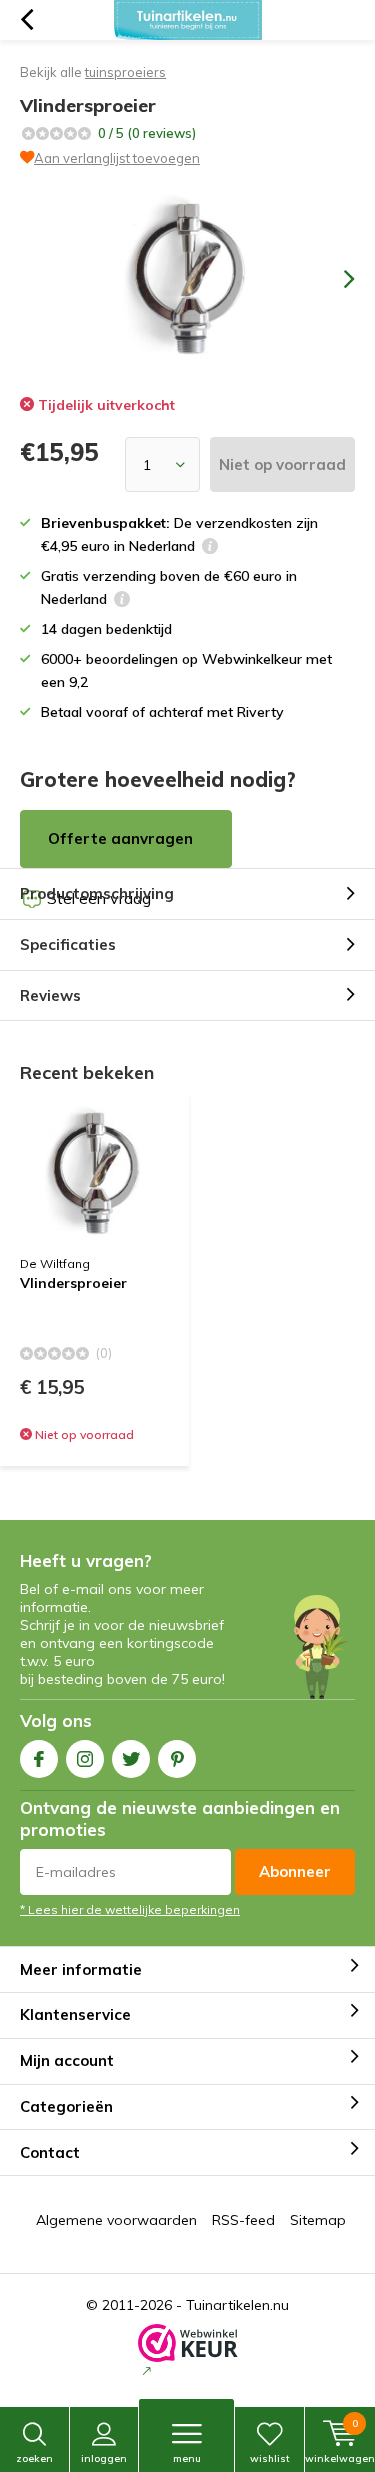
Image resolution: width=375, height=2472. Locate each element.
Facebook (39, 1759)
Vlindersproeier (73, 1284)
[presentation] (335, 279)
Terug (26, 20)
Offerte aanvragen (120, 838)
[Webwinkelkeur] (188, 2352)
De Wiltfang (55, 1263)
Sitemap (318, 2220)
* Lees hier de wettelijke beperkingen (130, 1909)
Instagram (85, 1759)
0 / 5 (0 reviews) (147, 133)
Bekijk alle (93, 72)
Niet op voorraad (282, 464)
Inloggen (104, 2458)
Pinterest (177, 1759)
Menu (187, 2458)
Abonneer (295, 1871)
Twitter (131, 1759)
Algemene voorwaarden (116, 2220)
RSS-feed (243, 2220)
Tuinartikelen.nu (237, 2305)
